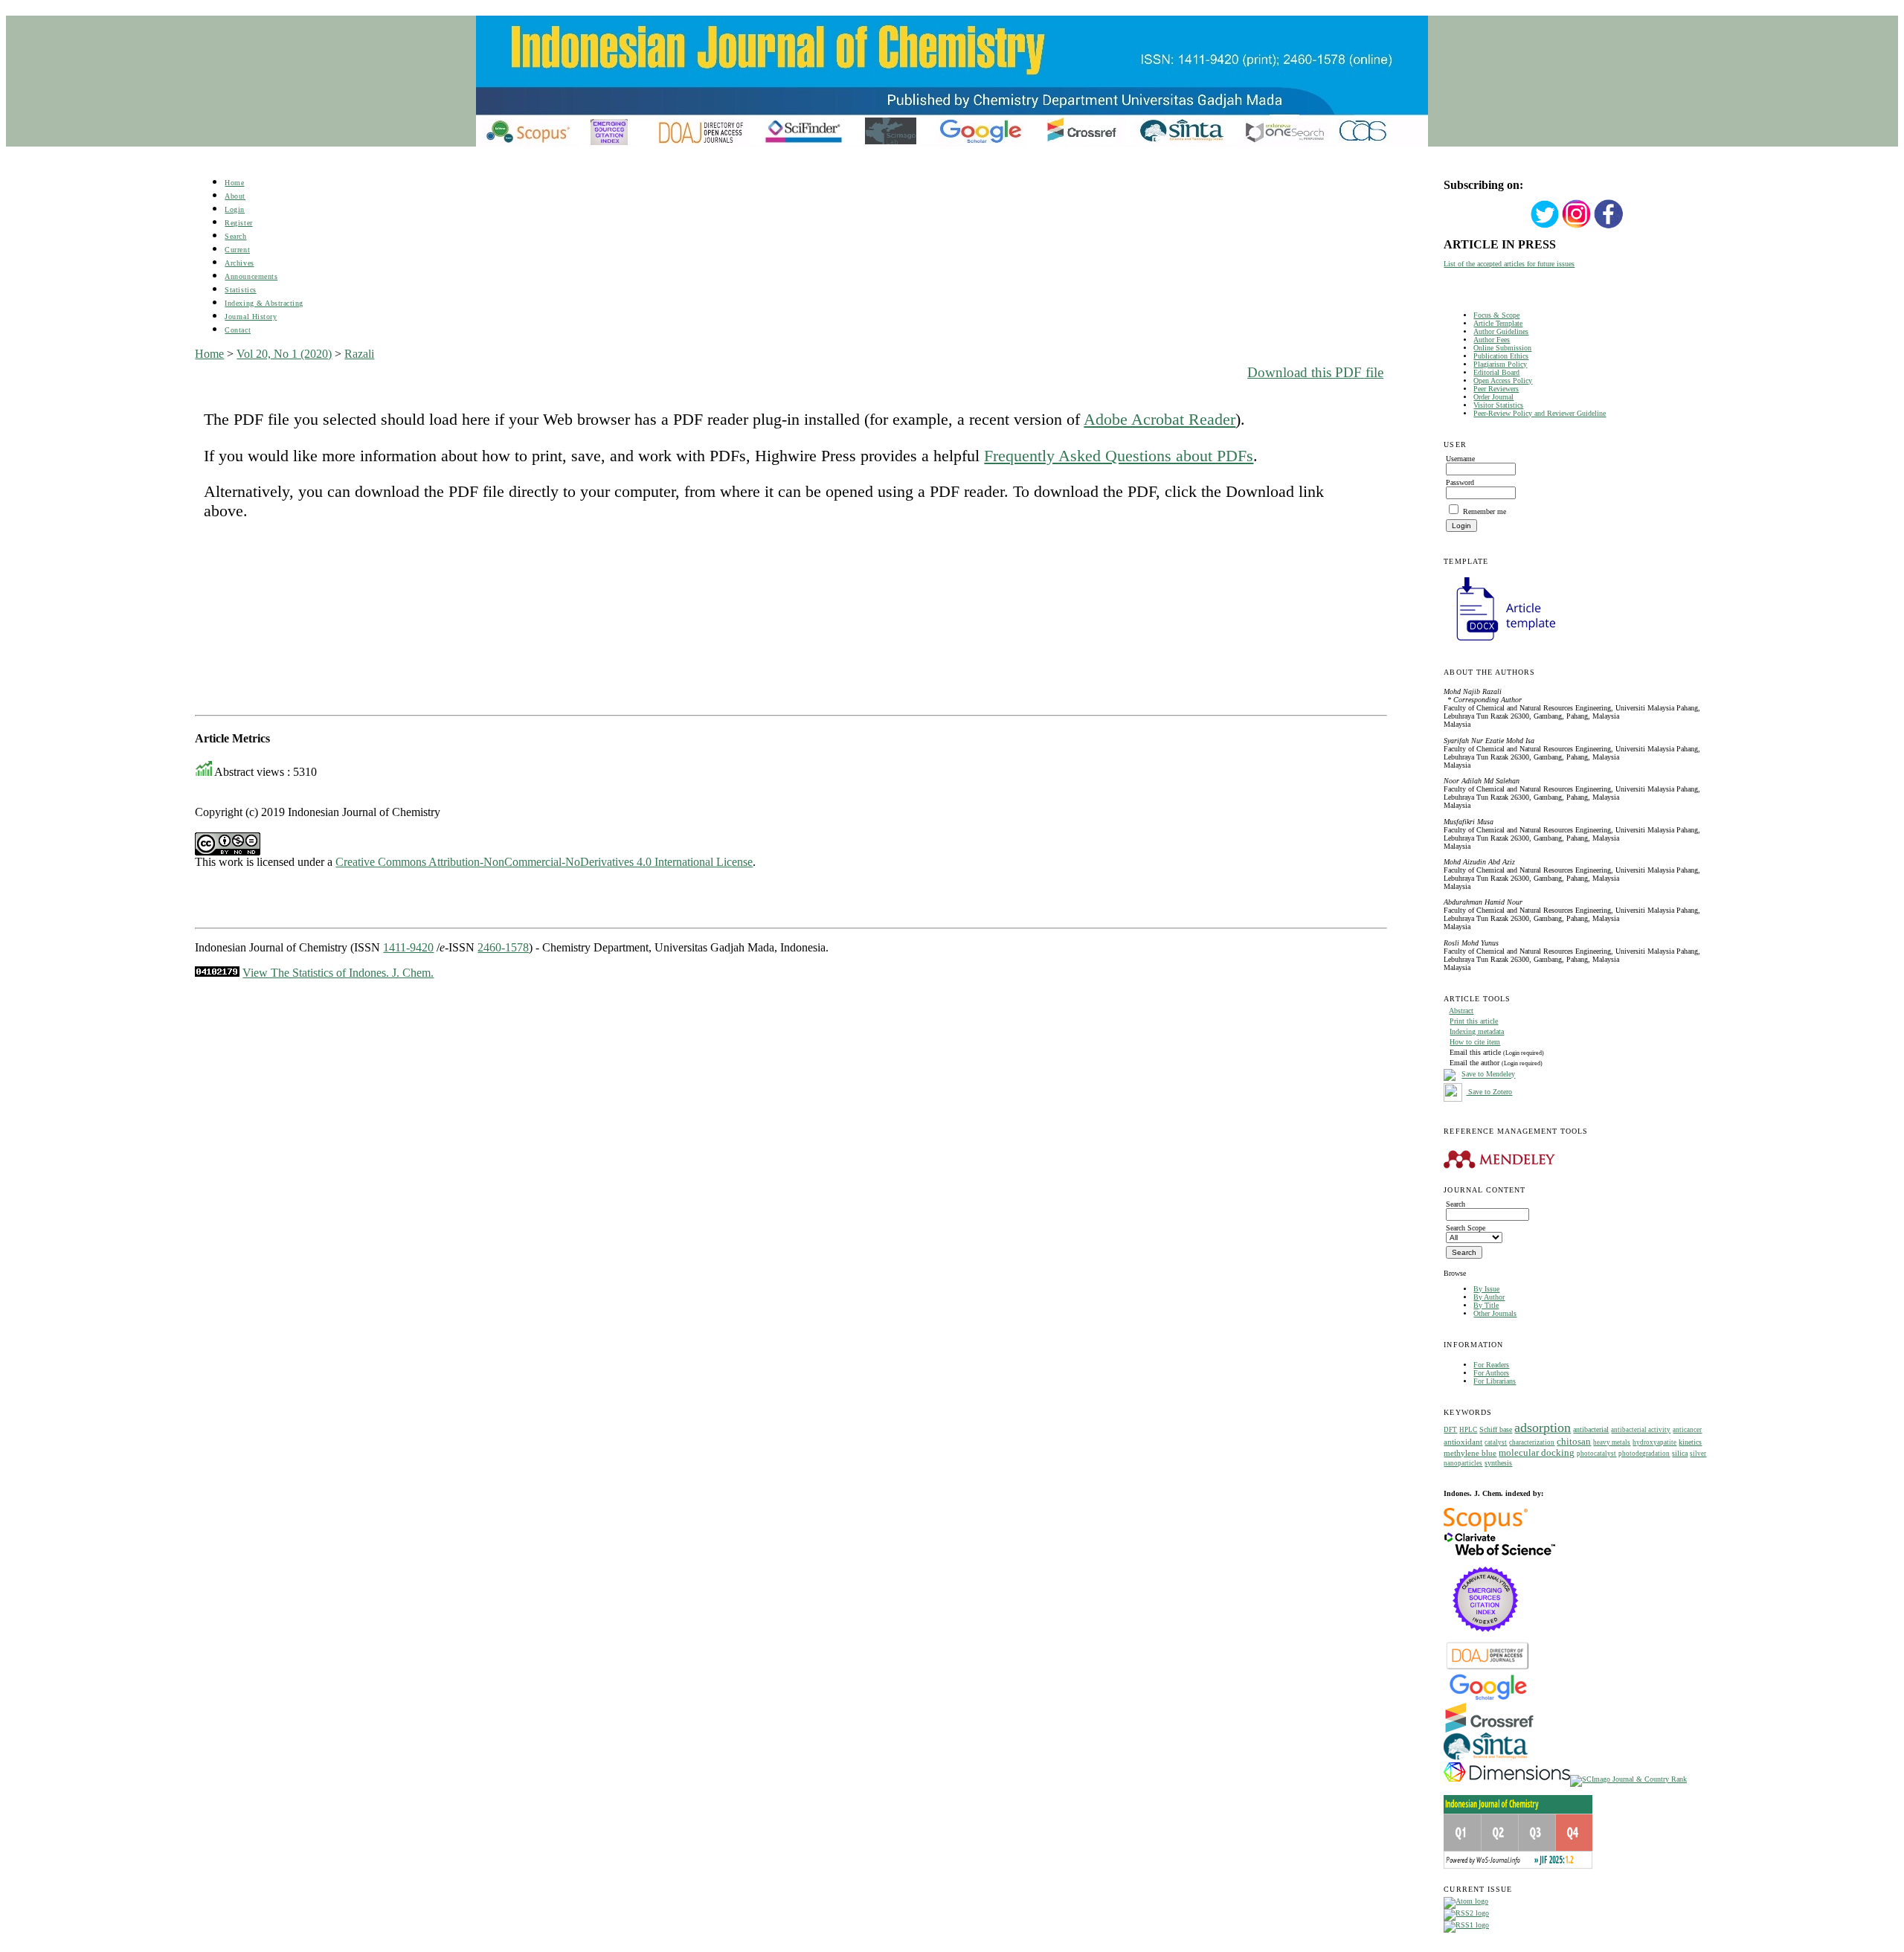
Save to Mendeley (1488, 1075)
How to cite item (1475, 1042)
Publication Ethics (1501, 356)
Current (237, 250)
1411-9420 (408, 947)
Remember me (1485, 511)
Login (235, 209)
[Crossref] (1489, 1730)
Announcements (251, 276)
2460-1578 (503, 947)
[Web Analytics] (217, 973)
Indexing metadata (1477, 1031)
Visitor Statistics (1498, 405)
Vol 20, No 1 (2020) (284, 354)
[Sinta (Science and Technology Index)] (1486, 1760)
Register (238, 223)
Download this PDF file (1315, 372)
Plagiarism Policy (1500, 364)
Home (234, 183)
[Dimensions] (1507, 1779)
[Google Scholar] (1488, 1699)
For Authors (1491, 1373)
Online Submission (1502, 348)
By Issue (1486, 1289)
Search (235, 236)
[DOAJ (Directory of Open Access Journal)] (1488, 1668)
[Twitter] (1545, 227)
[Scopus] (1486, 1529)
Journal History (251, 317)
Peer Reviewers (1496, 389)
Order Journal (1493, 397)
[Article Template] (1499, 642)
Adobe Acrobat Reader (1160, 419)
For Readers (1491, 1365)
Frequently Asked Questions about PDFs (1119, 456)
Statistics (240, 290)
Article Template (1498, 323)
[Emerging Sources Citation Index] (1486, 1639)
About (235, 196)
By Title (1486, 1305)
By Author (1489, 1297)
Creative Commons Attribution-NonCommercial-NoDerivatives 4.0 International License (544, 862)
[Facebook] (1609, 227)
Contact (238, 330)
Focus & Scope (1496, 315)
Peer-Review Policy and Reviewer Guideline (1540, 413)
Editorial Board (1496, 372)
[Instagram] (1577, 227)
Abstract (1461, 1011)
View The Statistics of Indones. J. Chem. (338, 973)
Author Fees (1492, 340)
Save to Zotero (1489, 1092)
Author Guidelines (1501, 331)
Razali (359, 354)
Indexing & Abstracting (264, 303)
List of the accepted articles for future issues (1509, 264)
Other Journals (1495, 1313)
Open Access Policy (1503, 381)
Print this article (1474, 1021)
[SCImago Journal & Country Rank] (1628, 1779)
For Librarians (1495, 1381)
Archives (239, 263)
